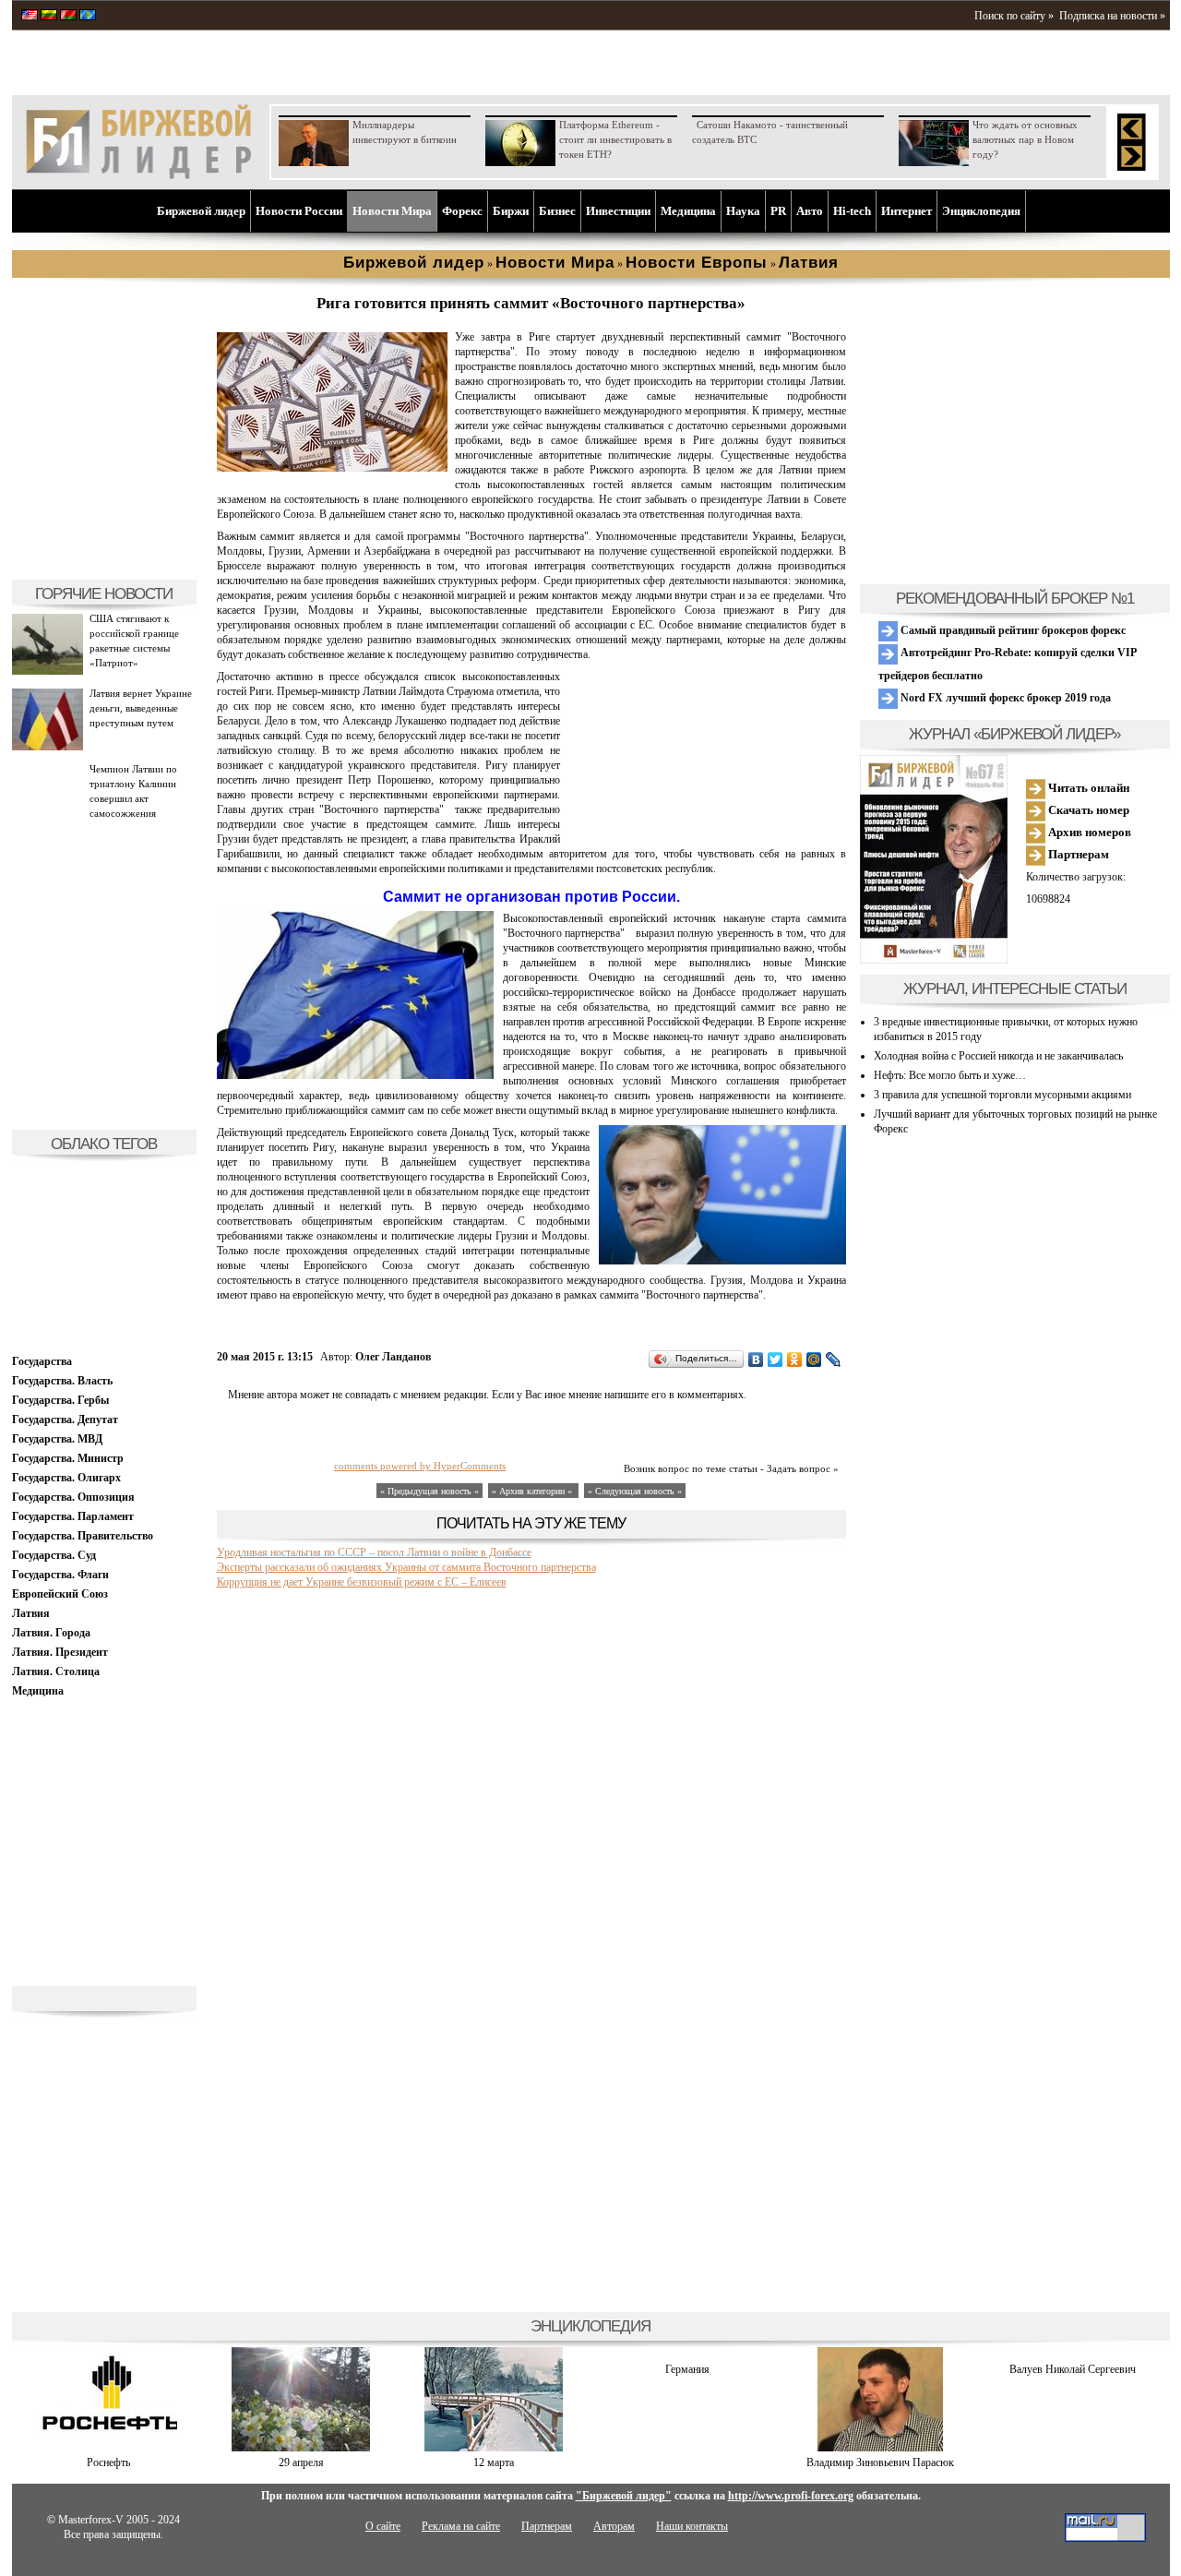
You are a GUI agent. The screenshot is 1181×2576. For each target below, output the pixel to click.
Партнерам (1077, 854)
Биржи (511, 211)
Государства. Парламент (73, 1516)
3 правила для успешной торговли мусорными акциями (1002, 1095)
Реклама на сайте (461, 2526)
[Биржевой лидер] (138, 175)
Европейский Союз (60, 1594)
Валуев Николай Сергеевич (1073, 2369)
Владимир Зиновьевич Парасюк (880, 2462)
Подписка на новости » (1112, 16)
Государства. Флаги (60, 1575)
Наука (743, 211)
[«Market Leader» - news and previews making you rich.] (30, 17)
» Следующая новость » (635, 1491)
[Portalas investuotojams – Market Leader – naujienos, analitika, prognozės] (49, 17)
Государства (42, 1361)
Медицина (688, 211)
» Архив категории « (533, 1491)
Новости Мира (392, 211)
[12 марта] (494, 2448)
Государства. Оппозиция (73, 1497)
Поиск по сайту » (1014, 16)
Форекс (462, 211)
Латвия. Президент (60, 1652)
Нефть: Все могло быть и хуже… (950, 1075)
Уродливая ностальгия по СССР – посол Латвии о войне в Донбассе (374, 1552)
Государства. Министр (68, 1458)
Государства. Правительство (83, 1536)
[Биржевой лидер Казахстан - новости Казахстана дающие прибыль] (88, 17)
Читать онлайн (1087, 788)
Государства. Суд (54, 1555)
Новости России (299, 211)
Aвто (810, 211)
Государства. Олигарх (66, 1478)
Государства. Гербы (60, 1400)
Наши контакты (692, 2526)
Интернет (907, 211)
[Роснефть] (108, 2448)
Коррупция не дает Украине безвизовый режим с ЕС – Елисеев (362, 1582)
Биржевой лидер (201, 211)
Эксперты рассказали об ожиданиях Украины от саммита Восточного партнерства (406, 1567)
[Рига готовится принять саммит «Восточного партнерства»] (332, 468)
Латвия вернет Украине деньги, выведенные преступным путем (141, 708)
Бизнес (557, 211)
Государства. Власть (62, 1381)
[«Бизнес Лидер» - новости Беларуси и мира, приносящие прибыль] (68, 17)
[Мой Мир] (814, 1360)
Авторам (614, 2526)
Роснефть (108, 2462)
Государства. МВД (57, 1439)
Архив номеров (1088, 832)
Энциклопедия (981, 211)
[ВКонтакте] (756, 1360)
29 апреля (301, 2462)
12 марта (494, 2462)
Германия (687, 2369)
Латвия (31, 1613)
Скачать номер (1087, 810)
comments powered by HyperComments (420, 1466)
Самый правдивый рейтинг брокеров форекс (1012, 630)
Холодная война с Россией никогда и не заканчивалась (998, 1056)
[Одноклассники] (795, 1360)
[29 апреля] (301, 2448)
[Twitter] (775, 1360)
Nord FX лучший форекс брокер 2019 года (1004, 698)
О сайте (383, 2526)
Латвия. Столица (56, 1671)
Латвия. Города (51, 1633)
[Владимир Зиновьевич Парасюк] (880, 2448)
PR (778, 211)
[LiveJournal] (834, 1360)
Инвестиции (618, 211)
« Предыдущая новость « (429, 1491)
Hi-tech (852, 211)
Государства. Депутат (65, 1420)
